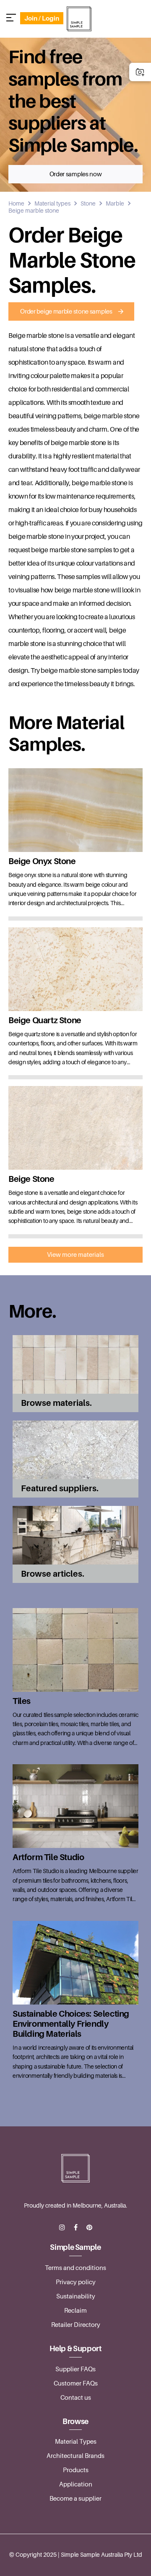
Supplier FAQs (75, 2369)
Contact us (76, 2398)
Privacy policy (76, 2282)
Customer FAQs (76, 2383)
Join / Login (42, 18)
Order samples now (76, 174)
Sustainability (76, 2296)
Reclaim (75, 2311)
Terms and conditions (75, 2268)
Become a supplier (75, 2499)
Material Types (76, 2442)
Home (16, 203)
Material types (52, 203)
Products (76, 2470)
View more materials (75, 1255)
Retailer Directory (76, 2325)
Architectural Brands (75, 2456)
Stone (88, 203)
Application (76, 2484)
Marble (115, 203)
